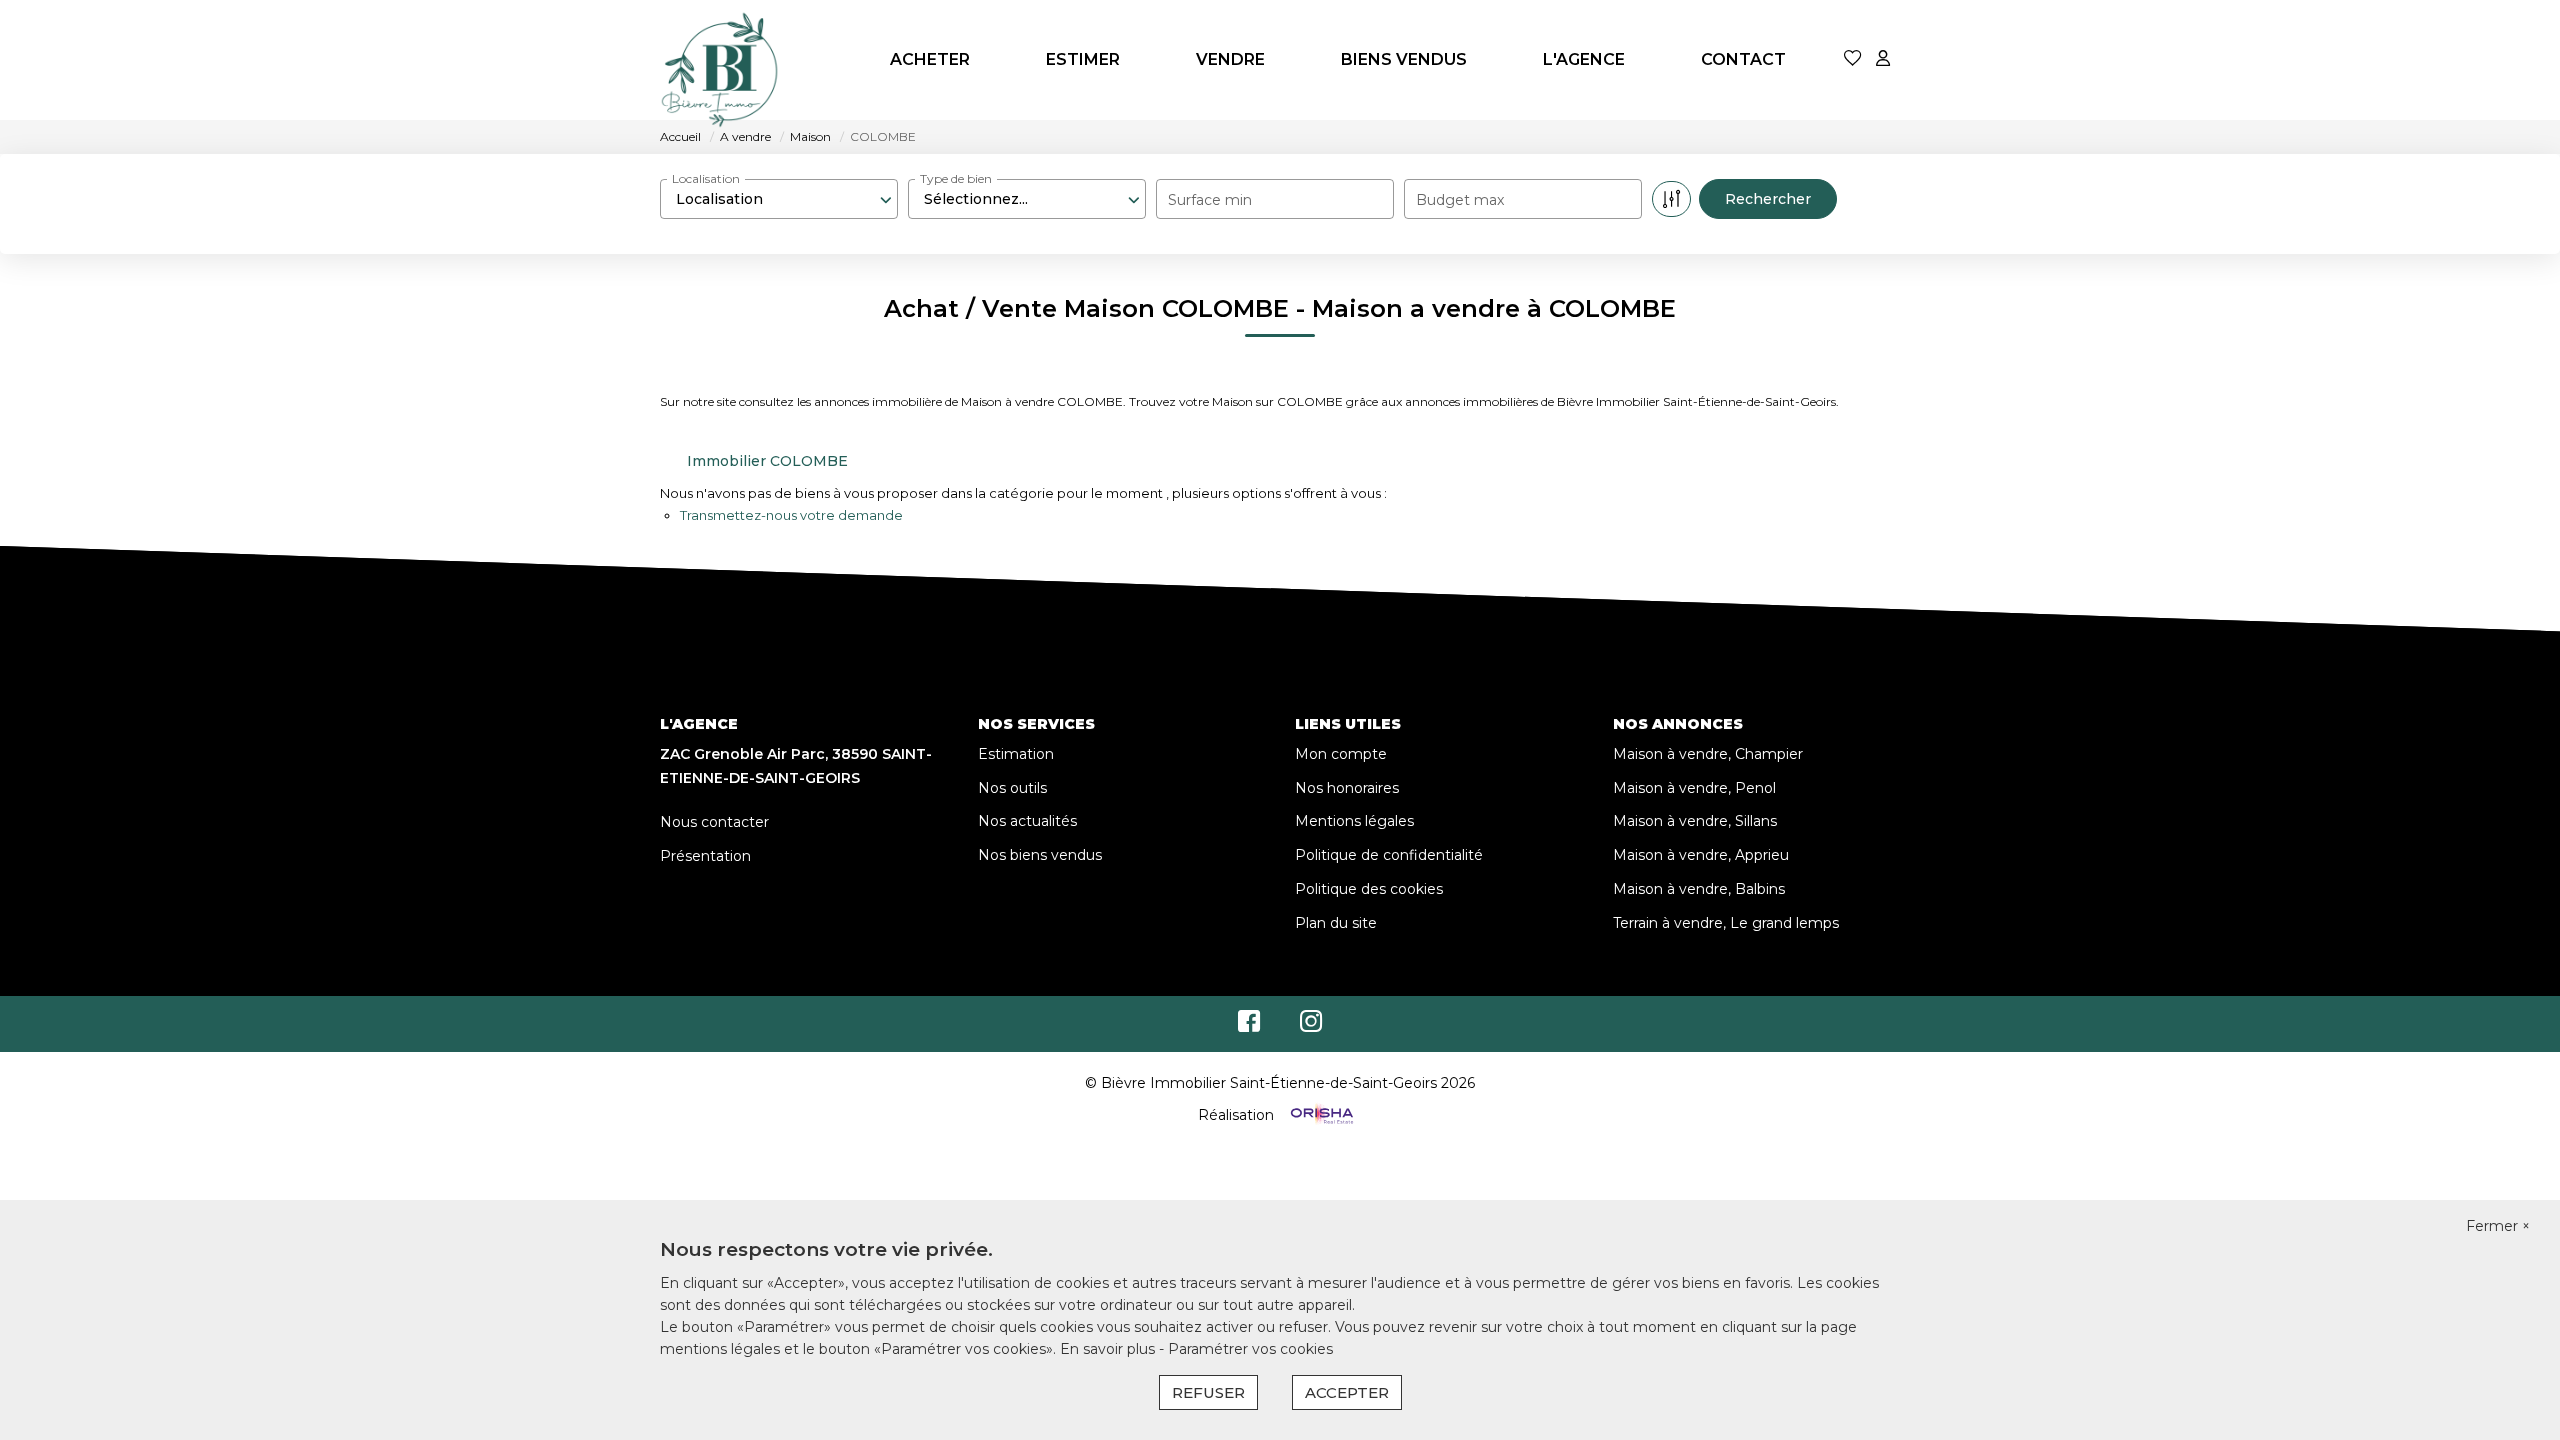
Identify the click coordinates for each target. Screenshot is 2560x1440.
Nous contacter (714, 822)
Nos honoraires (1347, 788)
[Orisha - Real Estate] (1320, 1115)
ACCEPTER (1347, 1392)
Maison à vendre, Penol (1694, 788)
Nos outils (1012, 788)
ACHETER (930, 59)
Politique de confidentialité (1389, 855)
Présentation (705, 856)
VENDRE (1230, 59)
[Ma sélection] (1853, 59)
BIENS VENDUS (1404, 59)
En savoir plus (1109, 1349)
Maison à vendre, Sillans (1695, 821)
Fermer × (2498, 1226)
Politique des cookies (1369, 889)
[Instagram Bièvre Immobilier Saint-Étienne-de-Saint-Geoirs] (1311, 1026)
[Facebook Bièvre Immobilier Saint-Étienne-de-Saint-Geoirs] (1249, 1026)
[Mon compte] (1883, 59)
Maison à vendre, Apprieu (1701, 855)
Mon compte (1341, 754)
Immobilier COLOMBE (767, 461)
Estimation (1016, 754)
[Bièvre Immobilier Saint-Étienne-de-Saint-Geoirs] (720, 60)
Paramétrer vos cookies (1250, 1349)
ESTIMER (1083, 59)
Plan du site (1336, 923)
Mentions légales (1354, 821)
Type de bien (956, 178)
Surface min (1210, 200)
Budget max (1460, 200)
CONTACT (1743, 59)
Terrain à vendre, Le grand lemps (1726, 923)
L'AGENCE (1584, 59)
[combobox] (779, 199)
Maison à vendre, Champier (1708, 754)
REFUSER (1208, 1392)
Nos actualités (1027, 821)
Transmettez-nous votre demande (791, 515)
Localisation (706, 178)
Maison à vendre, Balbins (1699, 889)
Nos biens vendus (1040, 855)
